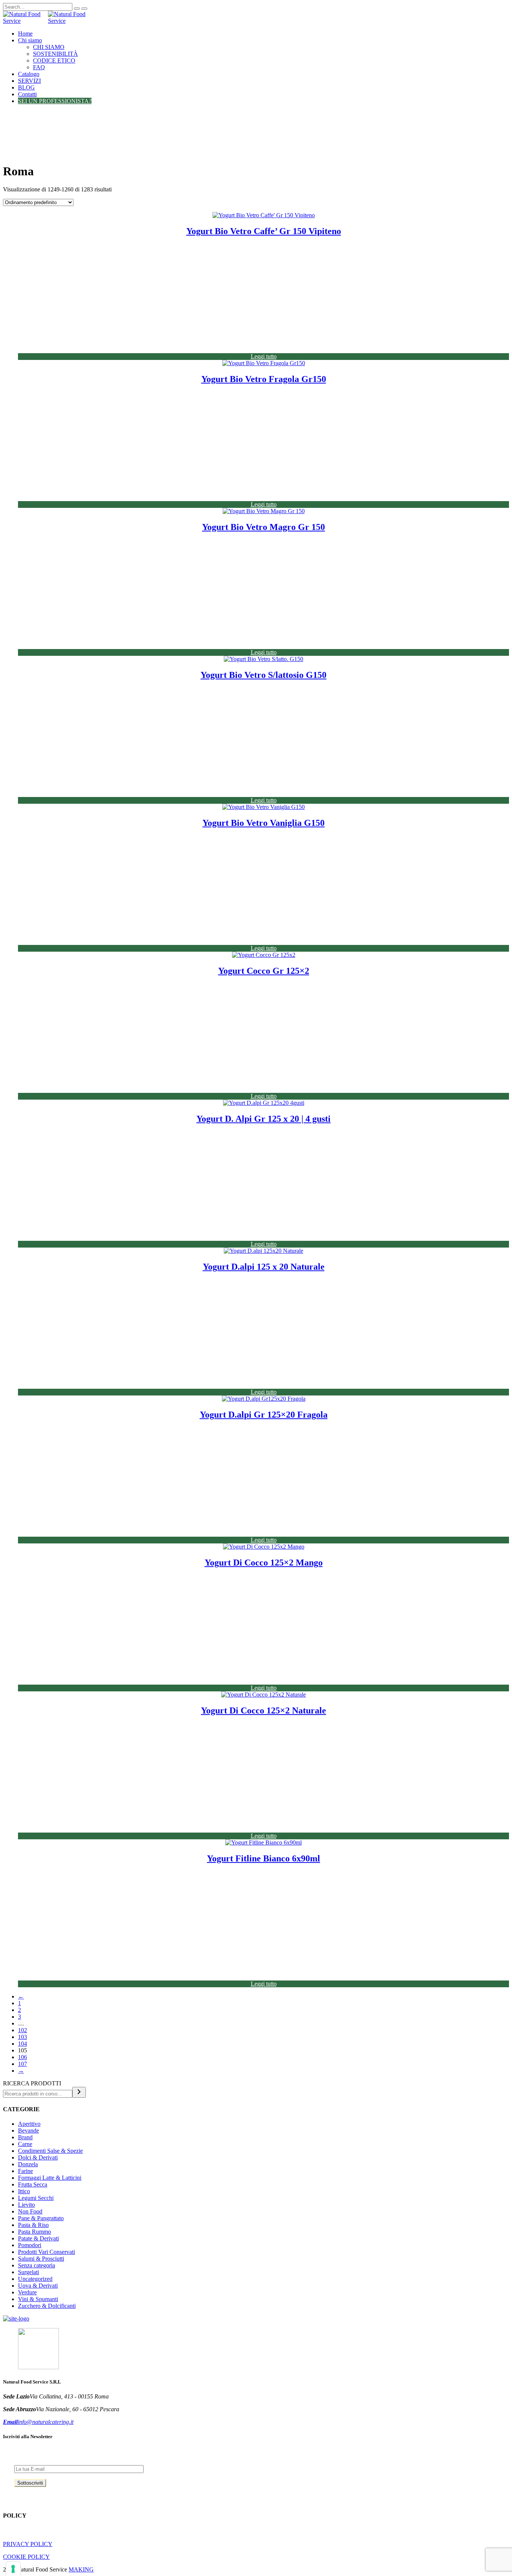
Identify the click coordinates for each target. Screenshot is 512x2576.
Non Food (30, 2211)
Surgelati (28, 2272)
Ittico (24, 2191)
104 (22, 2044)
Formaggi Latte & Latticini (50, 2178)
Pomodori (30, 2245)
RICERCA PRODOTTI (32, 2083)
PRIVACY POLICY (28, 2544)
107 (22, 2064)
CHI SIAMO (49, 47)
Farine (25, 2171)
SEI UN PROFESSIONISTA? (55, 101)
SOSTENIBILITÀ (55, 54)
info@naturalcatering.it (38, 2422)
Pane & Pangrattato (41, 2218)
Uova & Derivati (38, 2286)
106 (22, 2057)
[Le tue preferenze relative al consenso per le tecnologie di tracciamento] (13, 2569)
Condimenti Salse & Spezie (50, 2151)
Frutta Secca (33, 2184)
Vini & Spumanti (38, 2299)
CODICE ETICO (54, 60)
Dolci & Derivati (38, 2157)
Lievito (26, 2205)
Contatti (27, 94)
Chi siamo (30, 40)
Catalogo (29, 74)
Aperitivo (29, 2124)
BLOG (26, 87)
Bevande (28, 2130)
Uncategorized (35, 2279)
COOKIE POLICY (26, 2557)
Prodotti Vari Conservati (46, 2252)
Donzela (28, 2164)
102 (22, 2030)
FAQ (39, 67)
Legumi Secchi (36, 2198)
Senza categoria (37, 2265)
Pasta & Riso (33, 2225)
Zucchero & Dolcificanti (47, 2306)
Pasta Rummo (34, 2232)
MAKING (81, 2569)
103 (22, 2037)
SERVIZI (29, 81)
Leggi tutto (264, 356)
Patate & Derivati (38, 2238)
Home (25, 34)
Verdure (27, 2292)
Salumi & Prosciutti (41, 2259)
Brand (25, 2137)
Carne (25, 2144)
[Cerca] (79, 2092)
